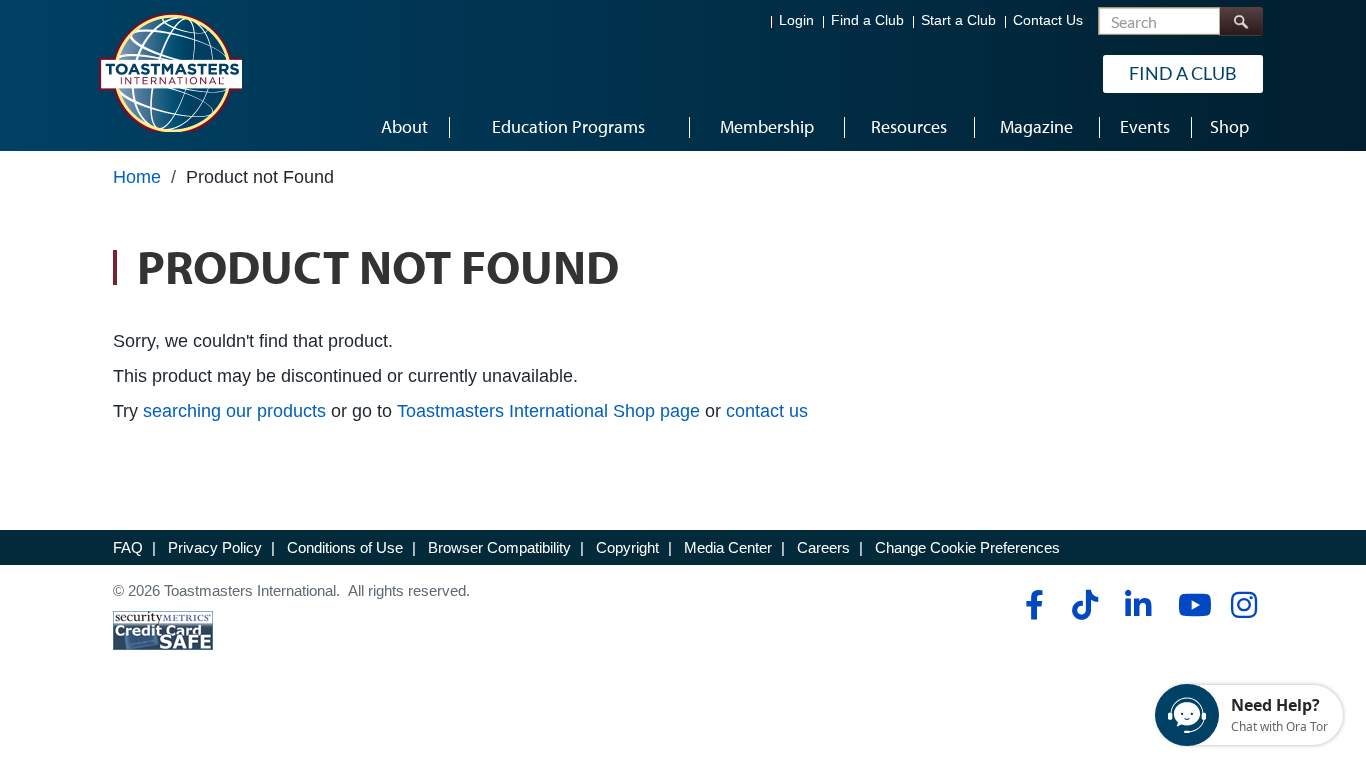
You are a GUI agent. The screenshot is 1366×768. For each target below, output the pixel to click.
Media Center (728, 547)
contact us (767, 411)
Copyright (627, 547)
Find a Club (867, 20)
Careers (823, 547)
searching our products (234, 411)
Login (796, 20)
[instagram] (1243, 605)
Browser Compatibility (499, 547)
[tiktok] (1084, 605)
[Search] (1241, 21)
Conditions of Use (345, 547)
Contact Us (1048, 20)
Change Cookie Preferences (967, 547)
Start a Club (958, 20)
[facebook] (1031, 605)
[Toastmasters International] (170, 72)
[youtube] (1190, 605)
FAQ (128, 547)
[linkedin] (1137, 605)
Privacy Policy (215, 547)
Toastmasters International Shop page (548, 411)
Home (137, 177)
